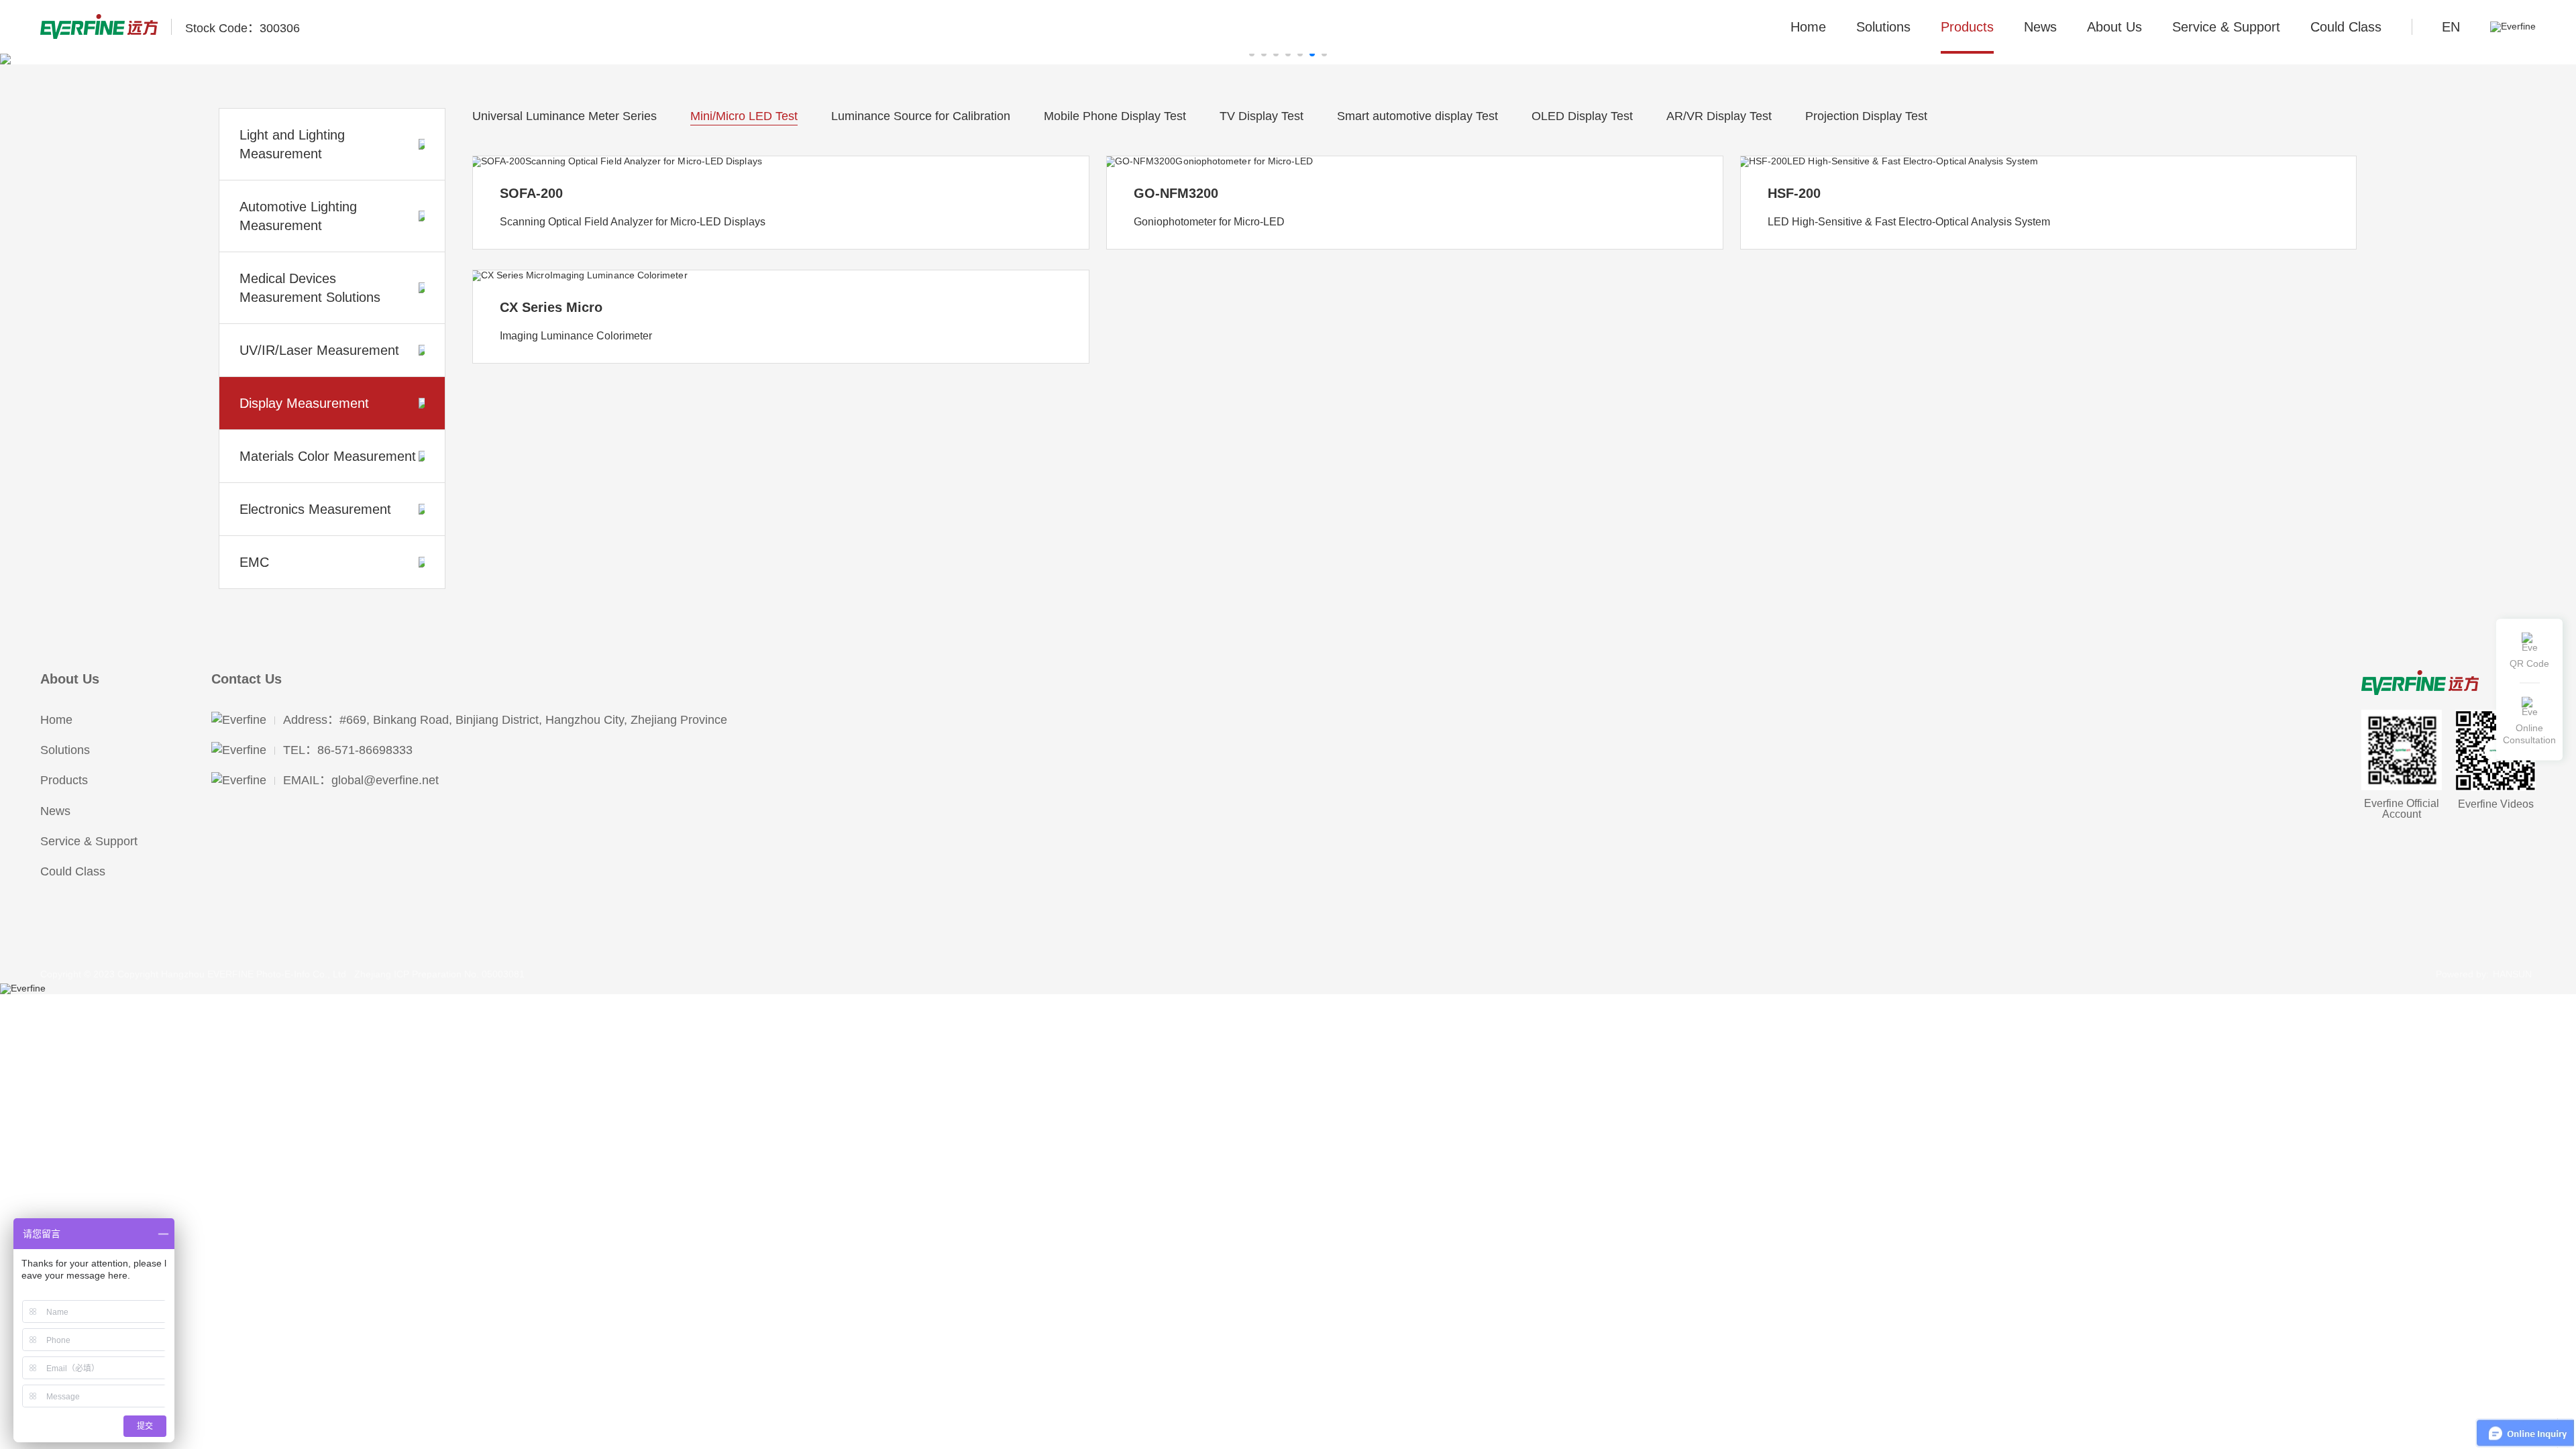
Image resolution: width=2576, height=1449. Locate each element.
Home (1808, 27)
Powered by (2461, 974)
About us (2114, 27)
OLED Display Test (1582, 116)
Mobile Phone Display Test (1115, 116)
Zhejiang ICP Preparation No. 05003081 (439, 974)
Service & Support (2226, 27)
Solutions (1883, 27)
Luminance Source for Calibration (921, 116)
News (2040, 27)
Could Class (2346, 27)
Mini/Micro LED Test (744, 116)
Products (1967, 27)
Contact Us (247, 679)
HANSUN (2512, 974)
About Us (70, 679)
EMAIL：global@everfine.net (361, 780)
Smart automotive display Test (1417, 116)
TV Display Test (1262, 116)
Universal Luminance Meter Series (565, 116)
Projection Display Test (1866, 116)
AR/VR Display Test (1719, 116)
